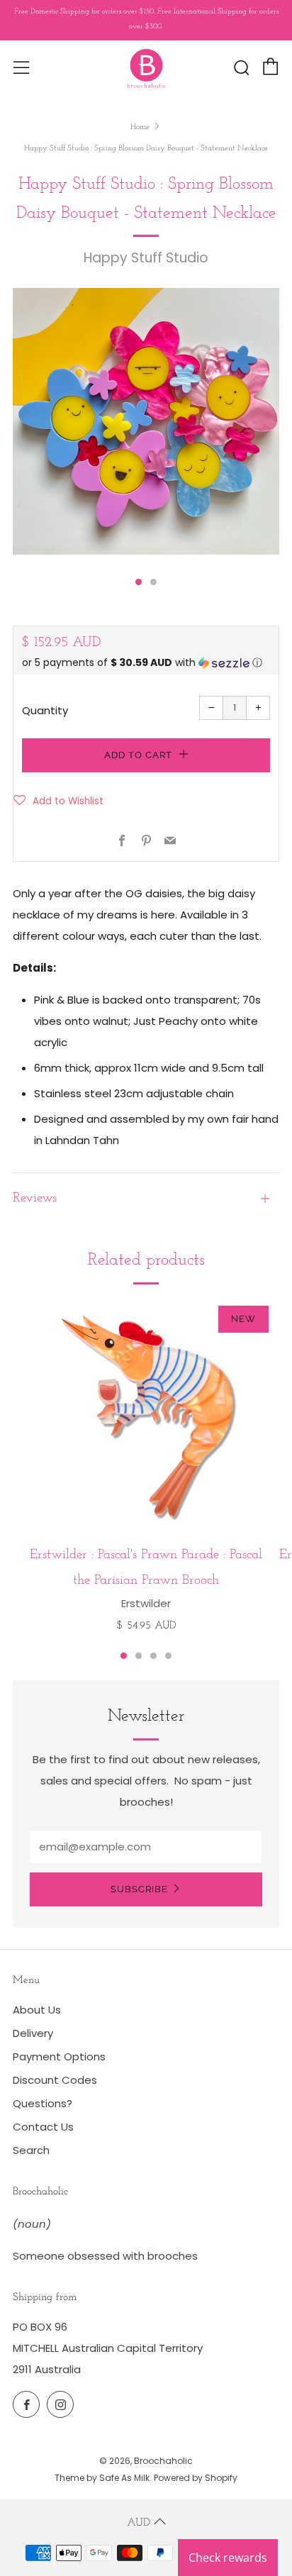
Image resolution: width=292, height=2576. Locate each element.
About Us (37, 2010)
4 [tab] (168, 1656)
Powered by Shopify (196, 2478)
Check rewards (228, 2558)
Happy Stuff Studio (146, 258)
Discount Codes (55, 2080)
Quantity (45, 710)
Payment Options (59, 2056)
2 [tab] (139, 1656)
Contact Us (43, 2127)
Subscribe (139, 1889)
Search (31, 2150)
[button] (146, 663)
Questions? (43, 2103)
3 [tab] (153, 1656)
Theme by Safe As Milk (102, 2478)
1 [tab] (124, 1656)
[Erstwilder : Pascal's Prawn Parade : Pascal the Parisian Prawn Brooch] (146, 1416)
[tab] (139, 582)
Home (140, 127)
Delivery (33, 2033)
